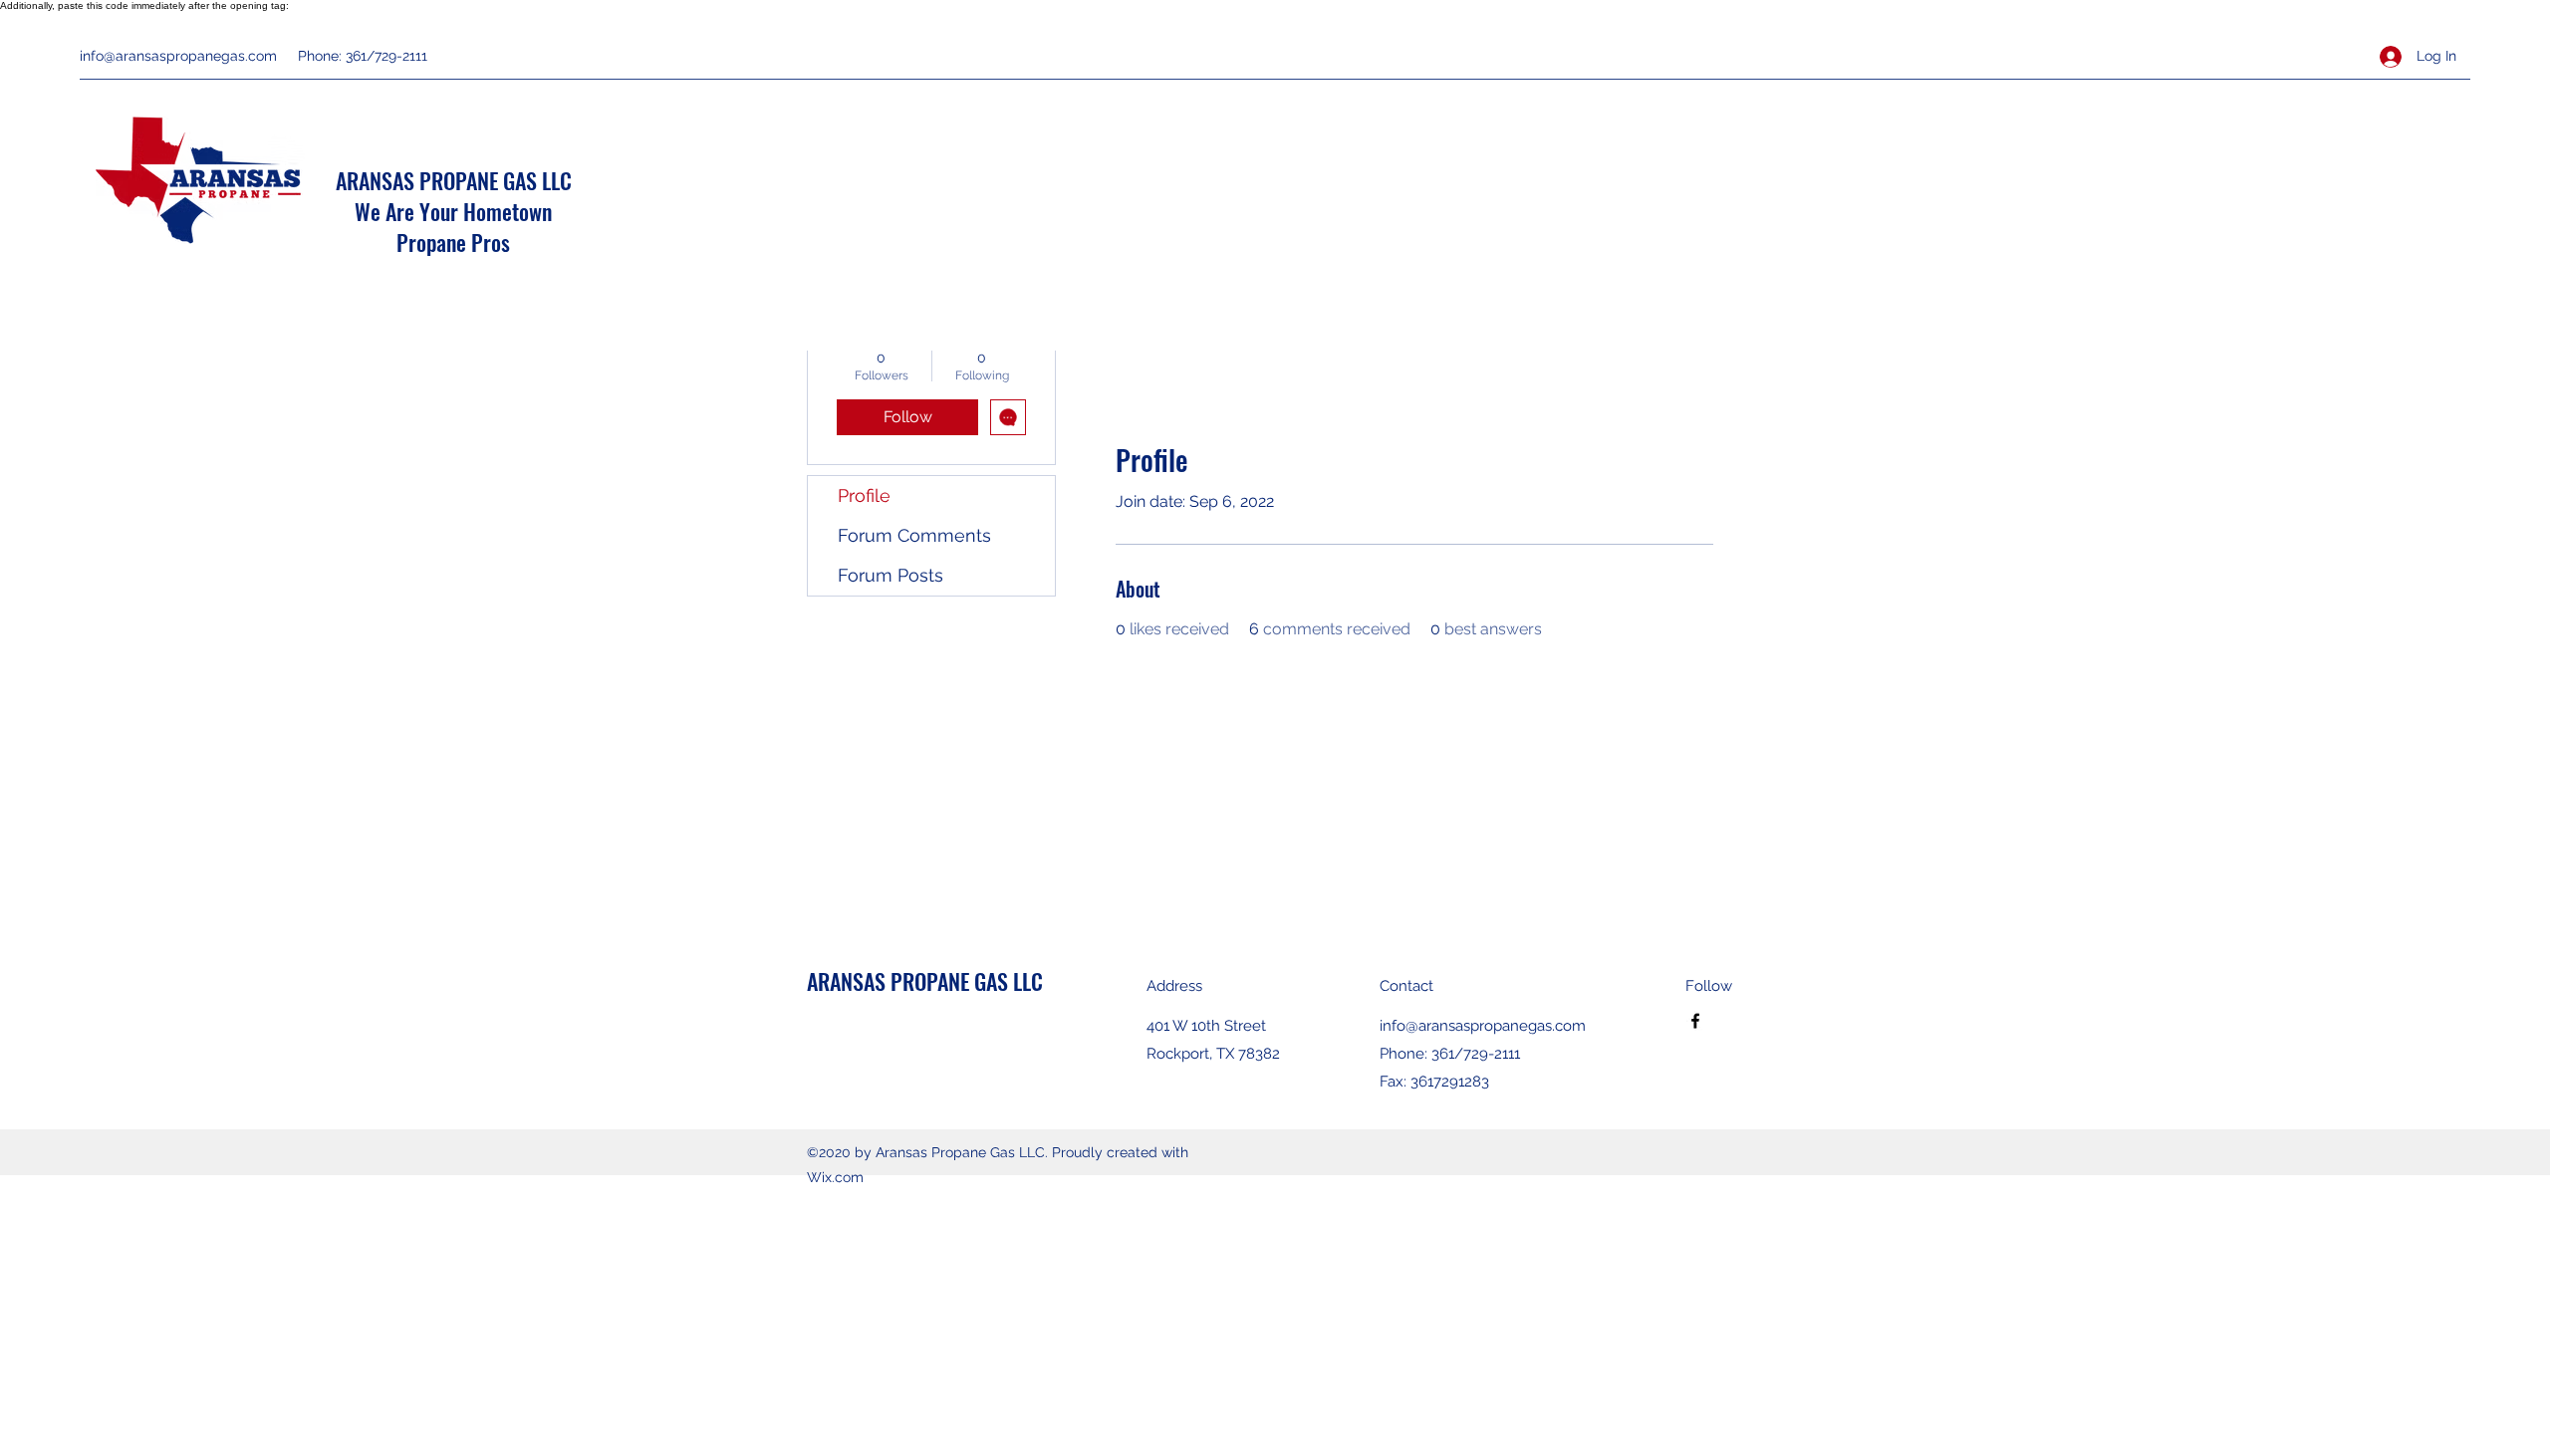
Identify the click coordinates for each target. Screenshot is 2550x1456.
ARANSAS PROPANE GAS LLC (454, 180)
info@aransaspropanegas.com (178, 56)
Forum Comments (914, 535)
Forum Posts (891, 575)
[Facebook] (1695, 1021)
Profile (864, 495)
